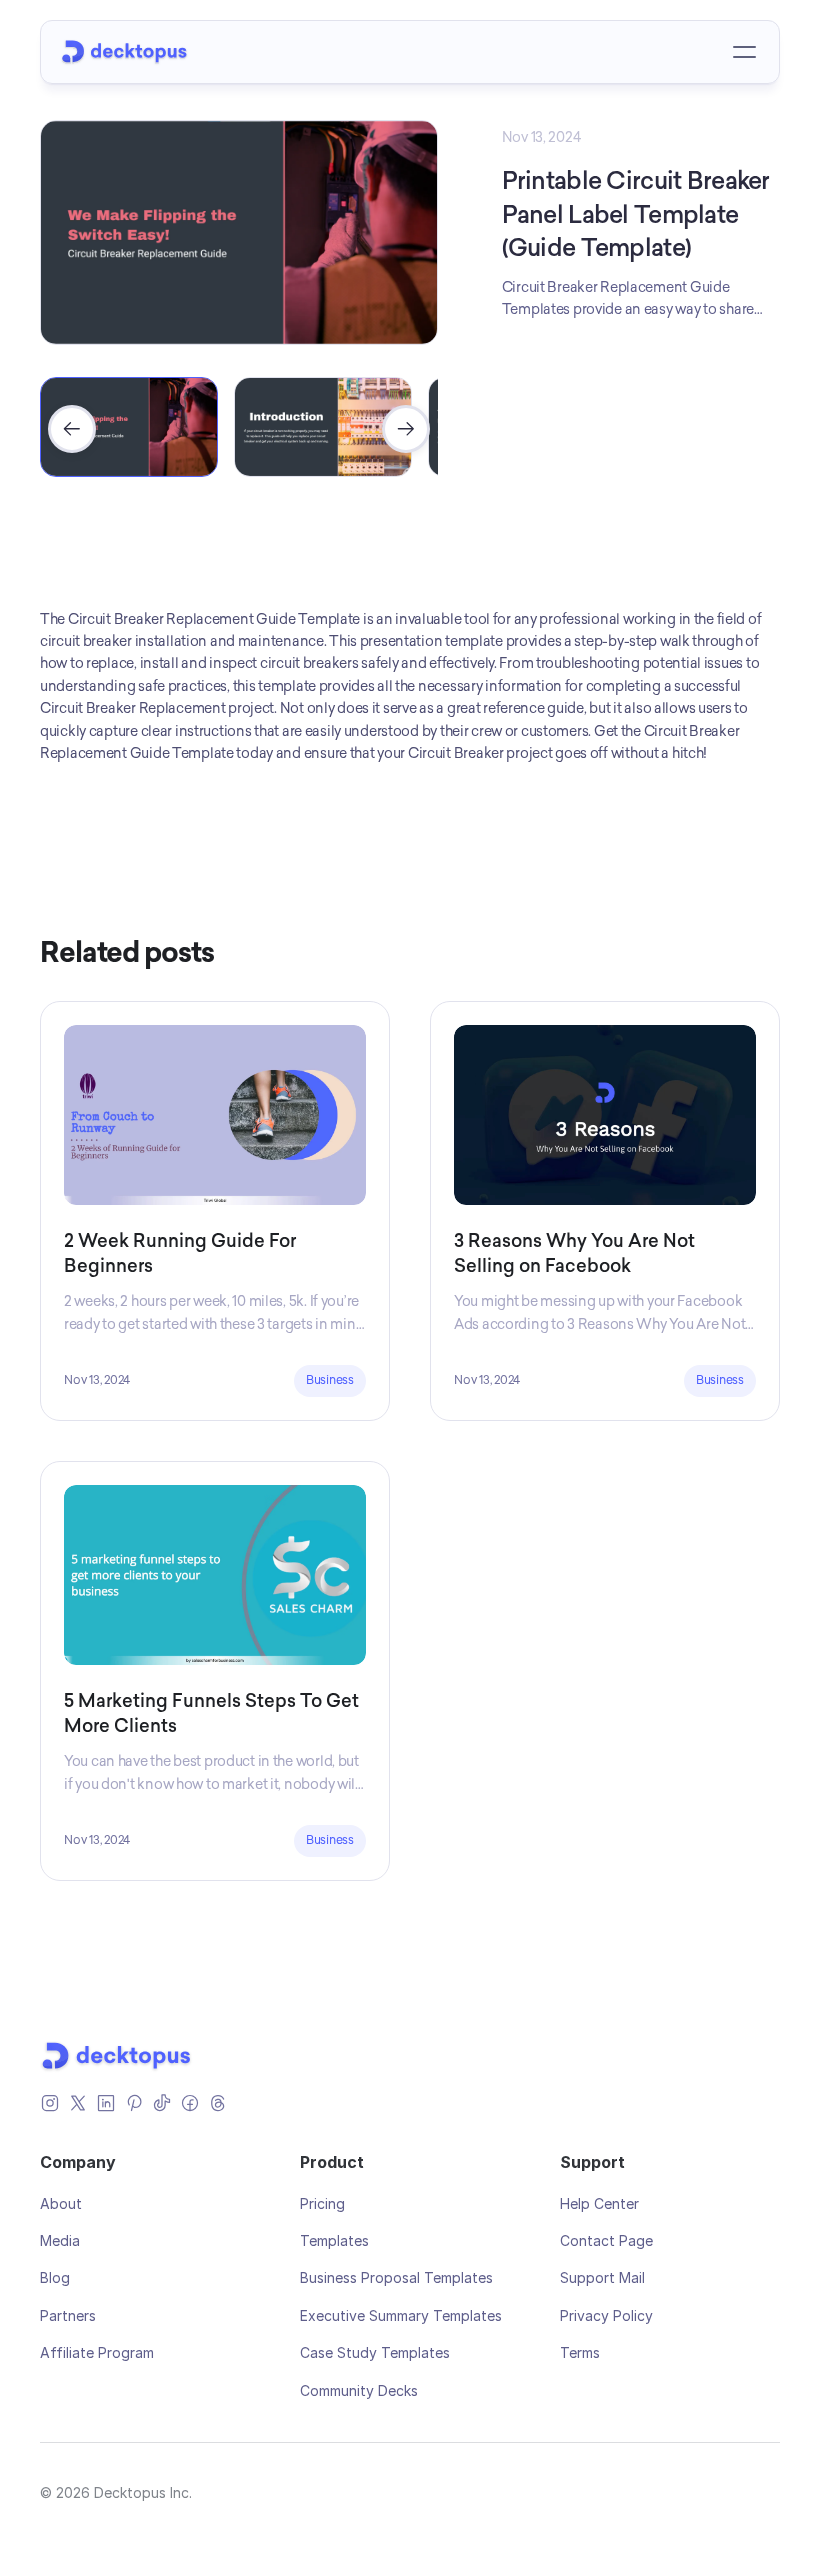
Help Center (599, 2203)
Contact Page (606, 2240)
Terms (580, 2352)
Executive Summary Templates (401, 2315)
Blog (55, 2277)
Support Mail (602, 2277)
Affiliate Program (97, 2352)
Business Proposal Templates (396, 2277)
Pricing (322, 2203)
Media (60, 2240)
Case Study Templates (375, 2352)
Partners (68, 2315)
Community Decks (359, 2390)
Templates (334, 2240)
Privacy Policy (606, 2315)
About (61, 2203)
